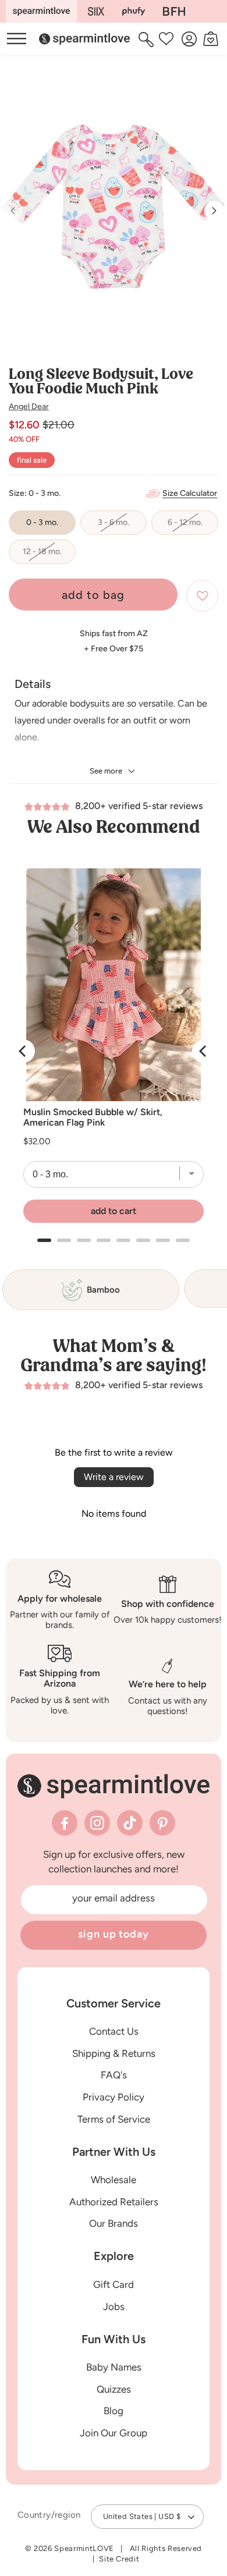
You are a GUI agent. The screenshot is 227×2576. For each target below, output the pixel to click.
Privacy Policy (114, 2097)
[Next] (204, 1051)
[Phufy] (133, 11)
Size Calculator (190, 493)
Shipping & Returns (114, 2053)
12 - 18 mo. (49, 555)
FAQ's (114, 2075)
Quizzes (114, 2389)
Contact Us (114, 2031)
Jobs (114, 2307)
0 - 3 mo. (42, 522)
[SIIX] (96, 11)
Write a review (114, 1477)
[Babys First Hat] (174, 11)
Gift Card (114, 2284)
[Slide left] (13, 211)
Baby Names (114, 2367)
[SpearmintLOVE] (41, 11)
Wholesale (114, 2180)
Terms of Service (114, 2119)
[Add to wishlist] (202, 596)
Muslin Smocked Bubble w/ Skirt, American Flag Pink (93, 1117)
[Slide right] (214, 211)
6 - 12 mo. (193, 526)
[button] (148, 39)
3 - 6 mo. (122, 526)
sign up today (114, 1934)
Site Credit (119, 2559)
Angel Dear (29, 407)
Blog (114, 2411)
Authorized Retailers (114, 2202)
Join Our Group (114, 2433)
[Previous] (23, 1051)
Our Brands (114, 2223)
